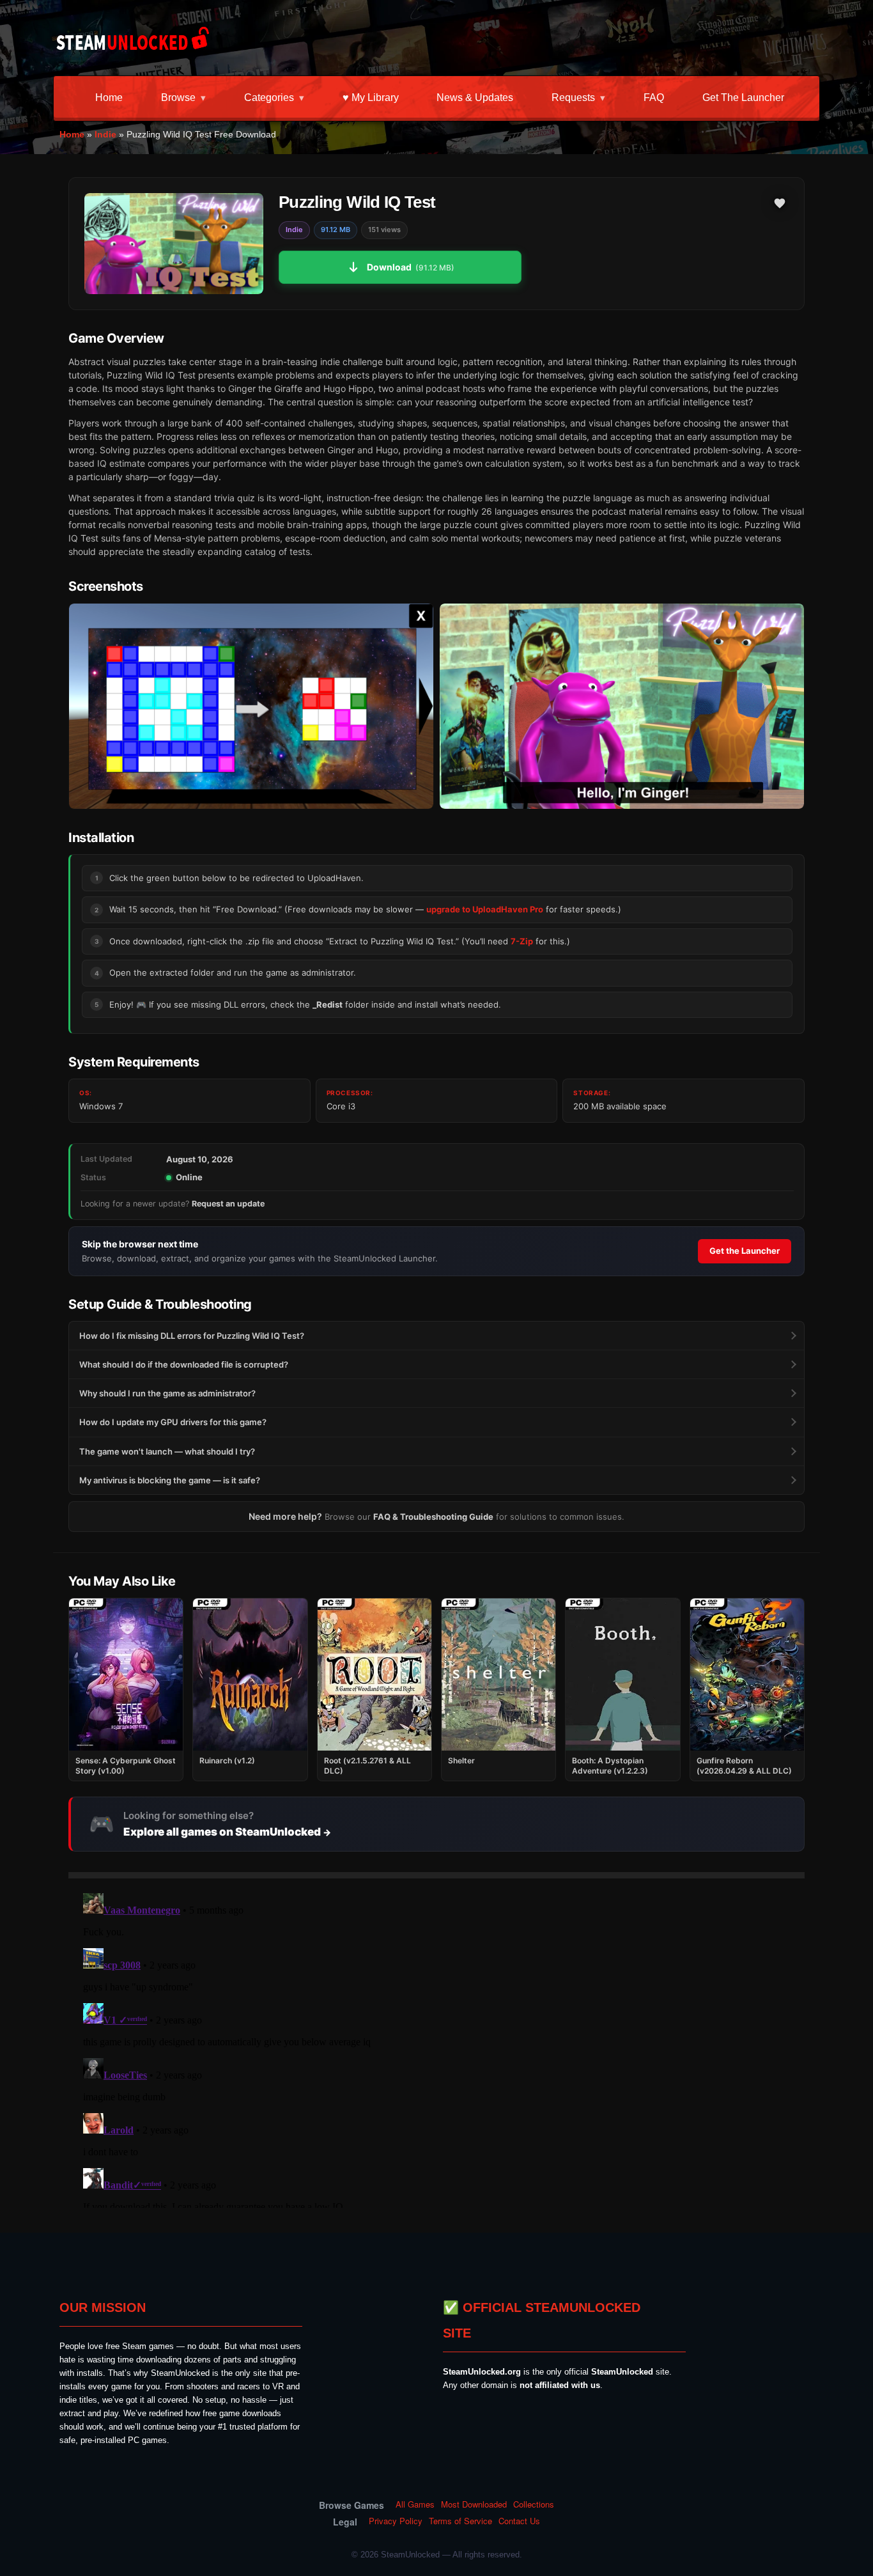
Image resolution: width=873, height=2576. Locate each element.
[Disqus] (436, 2048)
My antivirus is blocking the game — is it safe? (170, 1480)
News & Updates (475, 98)
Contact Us (519, 2521)
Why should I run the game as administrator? (167, 1393)
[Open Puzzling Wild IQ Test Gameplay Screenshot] (622, 706)
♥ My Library (371, 98)
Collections (534, 2504)
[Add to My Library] (780, 203)
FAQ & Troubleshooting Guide (433, 1517)
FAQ (654, 98)
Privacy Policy (396, 2521)
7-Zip (522, 941)
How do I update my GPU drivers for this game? (173, 1422)
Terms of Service (460, 2521)
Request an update (228, 1204)
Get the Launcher (743, 98)
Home (109, 98)
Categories (269, 98)
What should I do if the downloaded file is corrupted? (184, 1364)
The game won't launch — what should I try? (167, 1451)
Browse (178, 98)
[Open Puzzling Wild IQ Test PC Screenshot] (251, 706)
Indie (105, 134)
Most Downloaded (474, 2504)
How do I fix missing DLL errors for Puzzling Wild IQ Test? (192, 1336)
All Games (415, 2504)
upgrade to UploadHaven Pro (485, 909)
